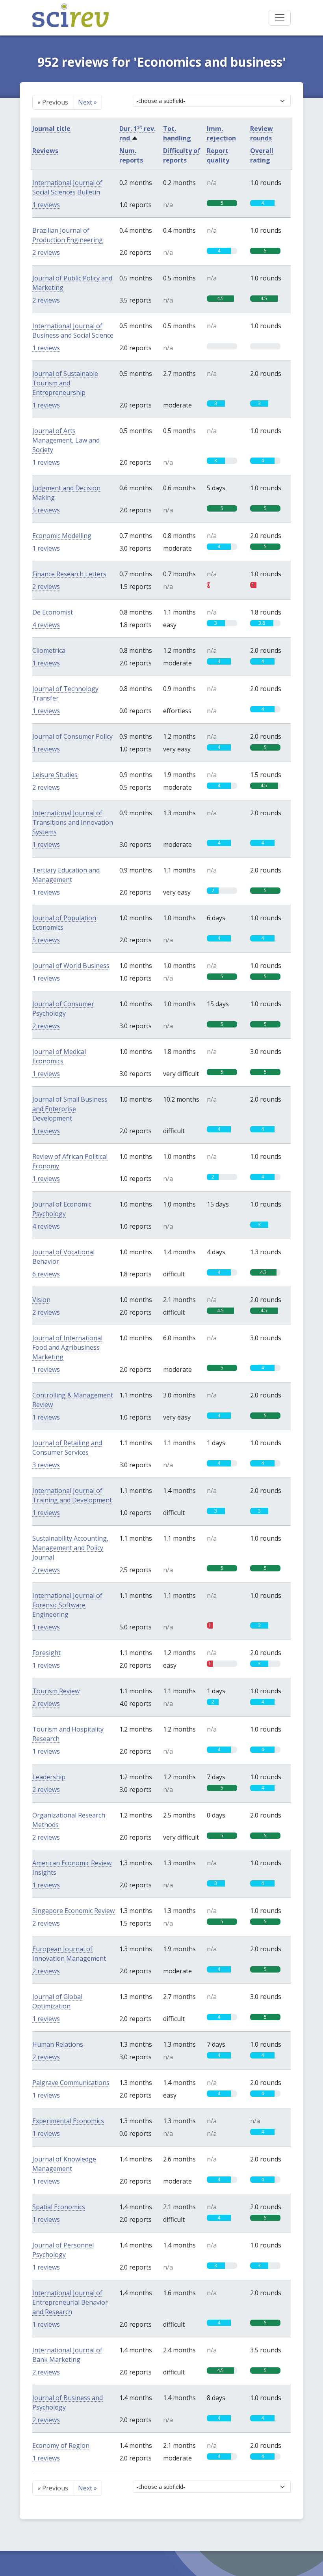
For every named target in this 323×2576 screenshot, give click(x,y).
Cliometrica (49, 650)
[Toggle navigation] (280, 18)
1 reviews (46, 205)
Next (87, 102)
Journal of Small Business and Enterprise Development (70, 1109)
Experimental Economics (68, 2121)
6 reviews (46, 1274)
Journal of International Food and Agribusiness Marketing (67, 1347)
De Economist (53, 612)
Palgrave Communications (71, 2083)
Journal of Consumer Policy (72, 736)
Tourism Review (56, 1691)
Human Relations (58, 2044)
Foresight (46, 1653)
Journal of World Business (71, 966)
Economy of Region (61, 2445)
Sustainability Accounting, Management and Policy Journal (70, 1548)
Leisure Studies (55, 775)
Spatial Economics (59, 2207)
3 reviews (46, 1465)
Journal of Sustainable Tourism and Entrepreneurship (65, 383)
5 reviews (46, 510)
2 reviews (46, 252)
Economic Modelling (62, 536)
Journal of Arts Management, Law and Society (66, 440)
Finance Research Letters (69, 574)
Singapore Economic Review (73, 1911)
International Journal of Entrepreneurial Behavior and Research (70, 2302)
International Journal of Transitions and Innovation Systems (73, 822)
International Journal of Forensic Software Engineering (67, 1605)
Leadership (49, 1777)
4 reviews (46, 625)
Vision (41, 1300)
